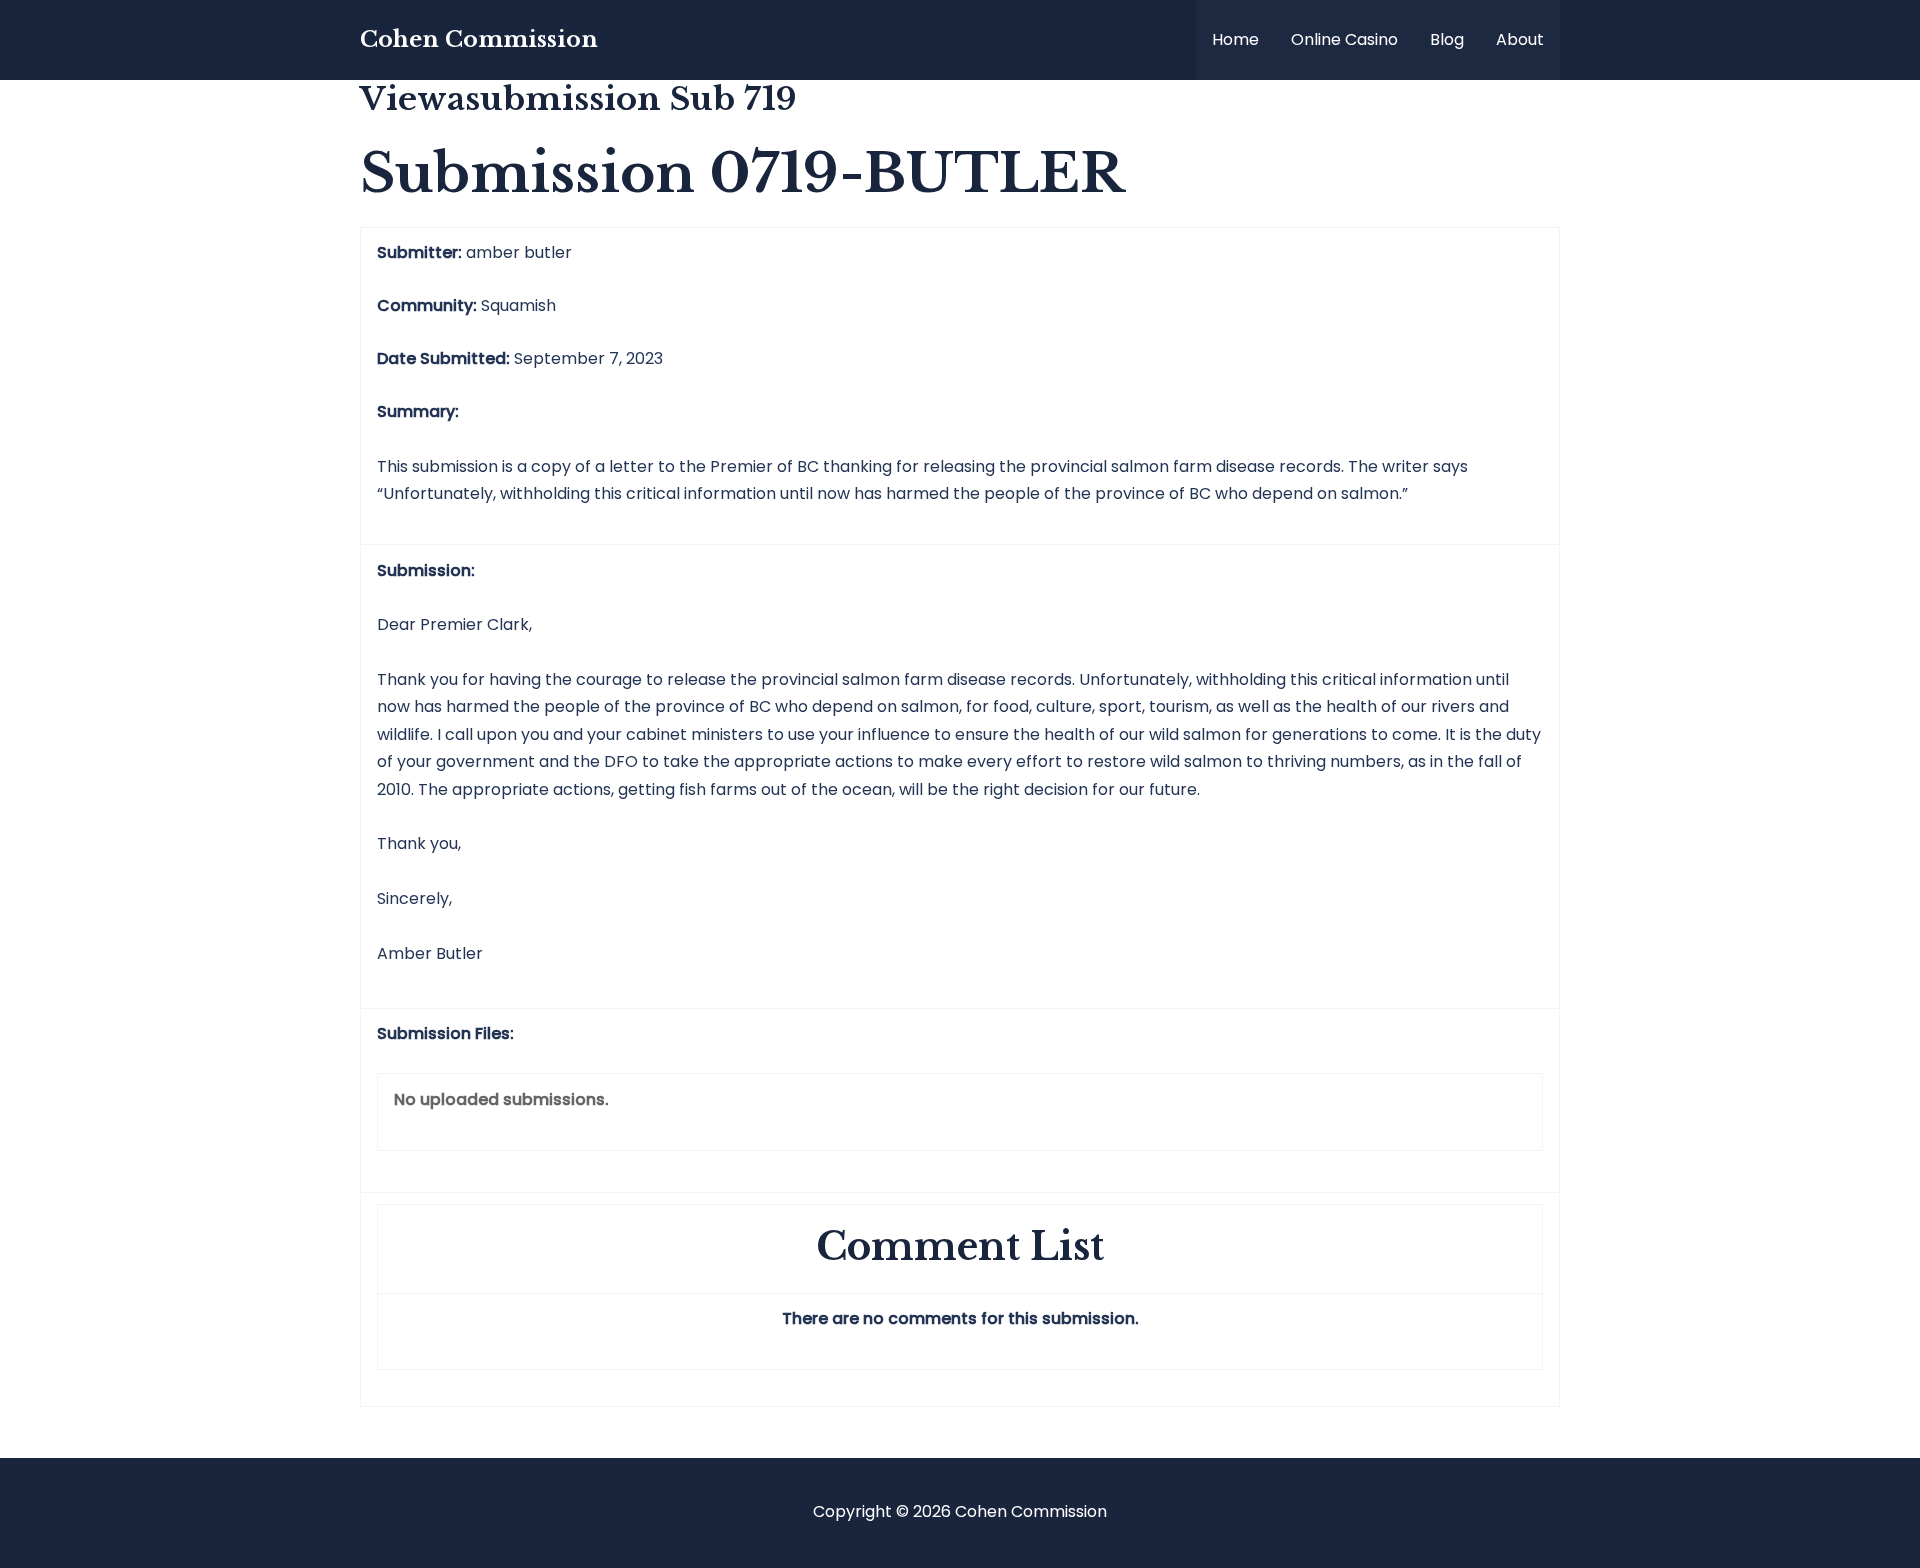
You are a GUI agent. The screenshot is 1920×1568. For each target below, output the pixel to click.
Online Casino (1344, 39)
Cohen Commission (479, 39)
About (1520, 39)
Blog (1447, 39)
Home (1235, 39)
